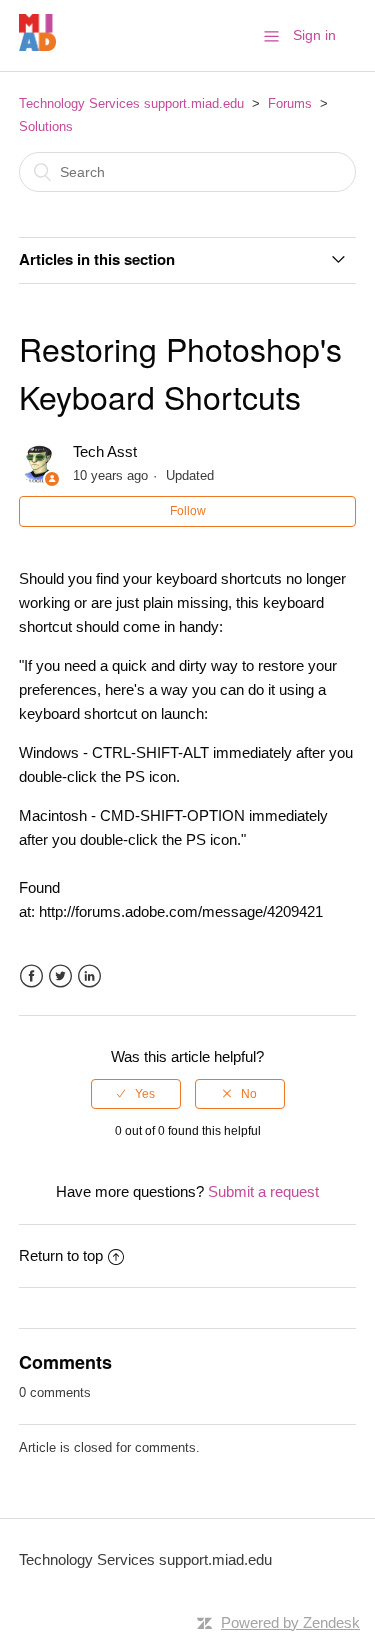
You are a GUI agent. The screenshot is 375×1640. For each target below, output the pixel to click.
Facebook (31, 976)
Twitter (60, 976)
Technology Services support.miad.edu (131, 103)
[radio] (136, 1094)
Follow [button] (188, 511)
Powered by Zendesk (290, 1622)
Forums (290, 103)
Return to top (61, 1255)
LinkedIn (89, 976)
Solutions (46, 126)
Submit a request (263, 1191)
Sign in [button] (314, 35)
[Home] (37, 45)
